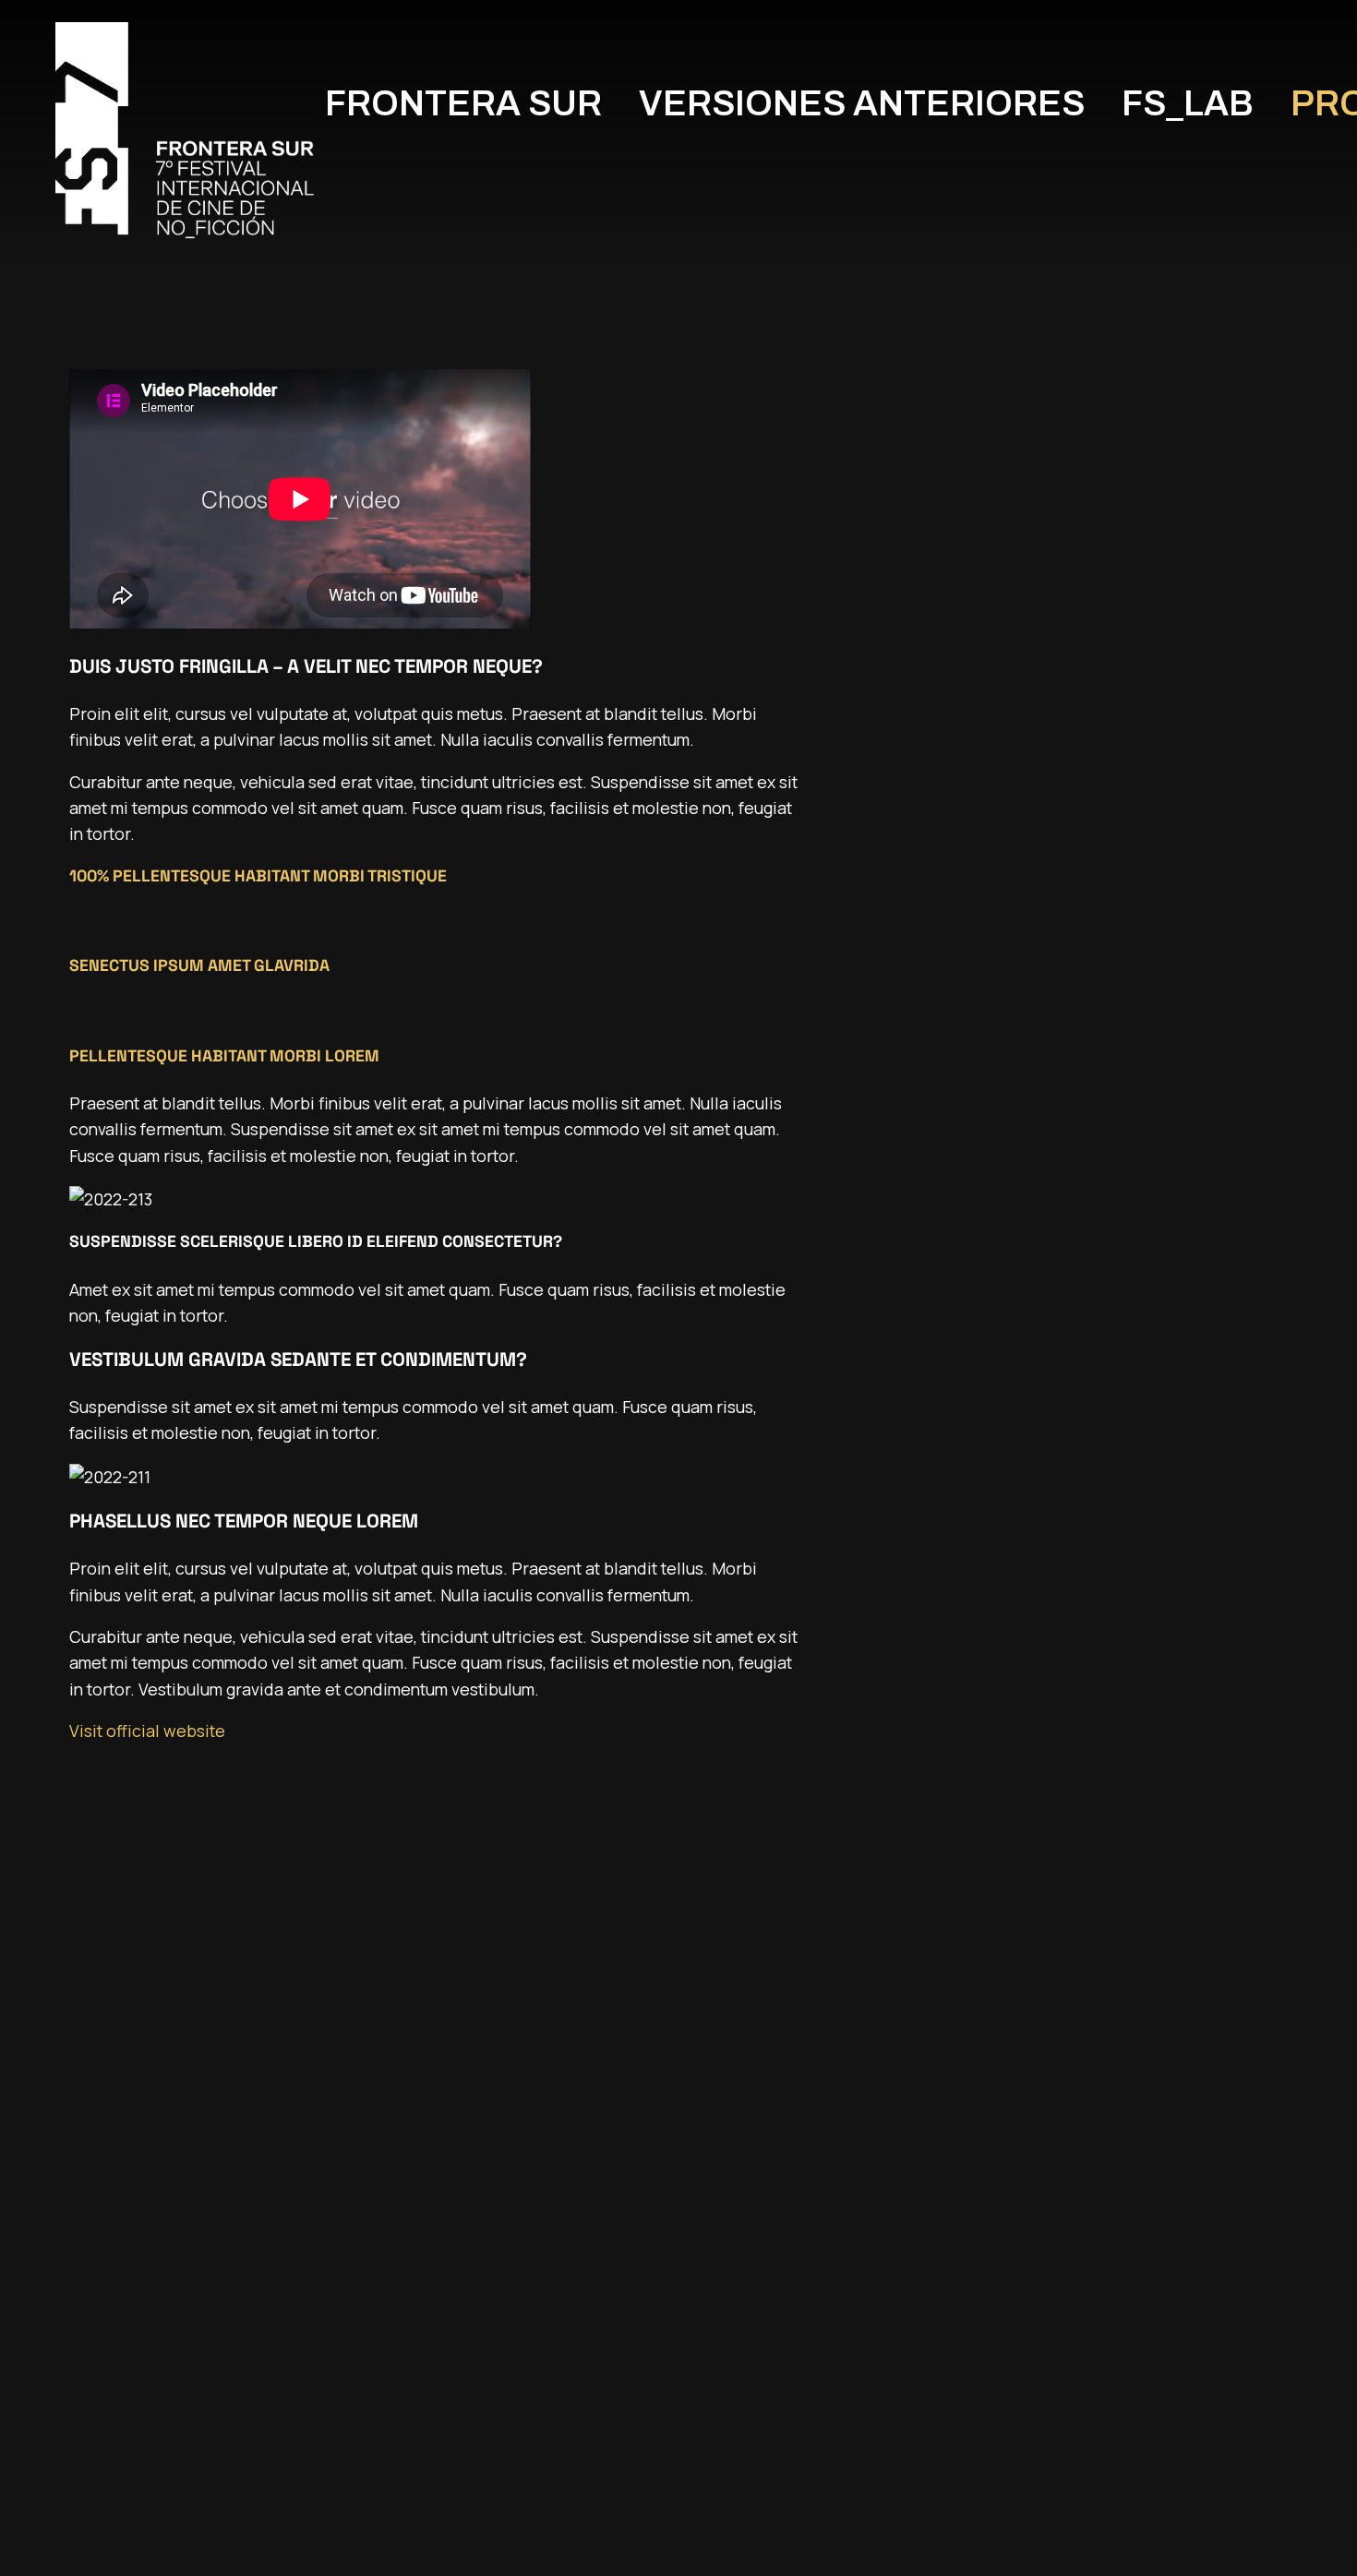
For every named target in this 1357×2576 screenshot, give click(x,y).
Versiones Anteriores (862, 104)
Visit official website (147, 1731)
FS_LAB (1188, 104)
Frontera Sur (463, 104)
